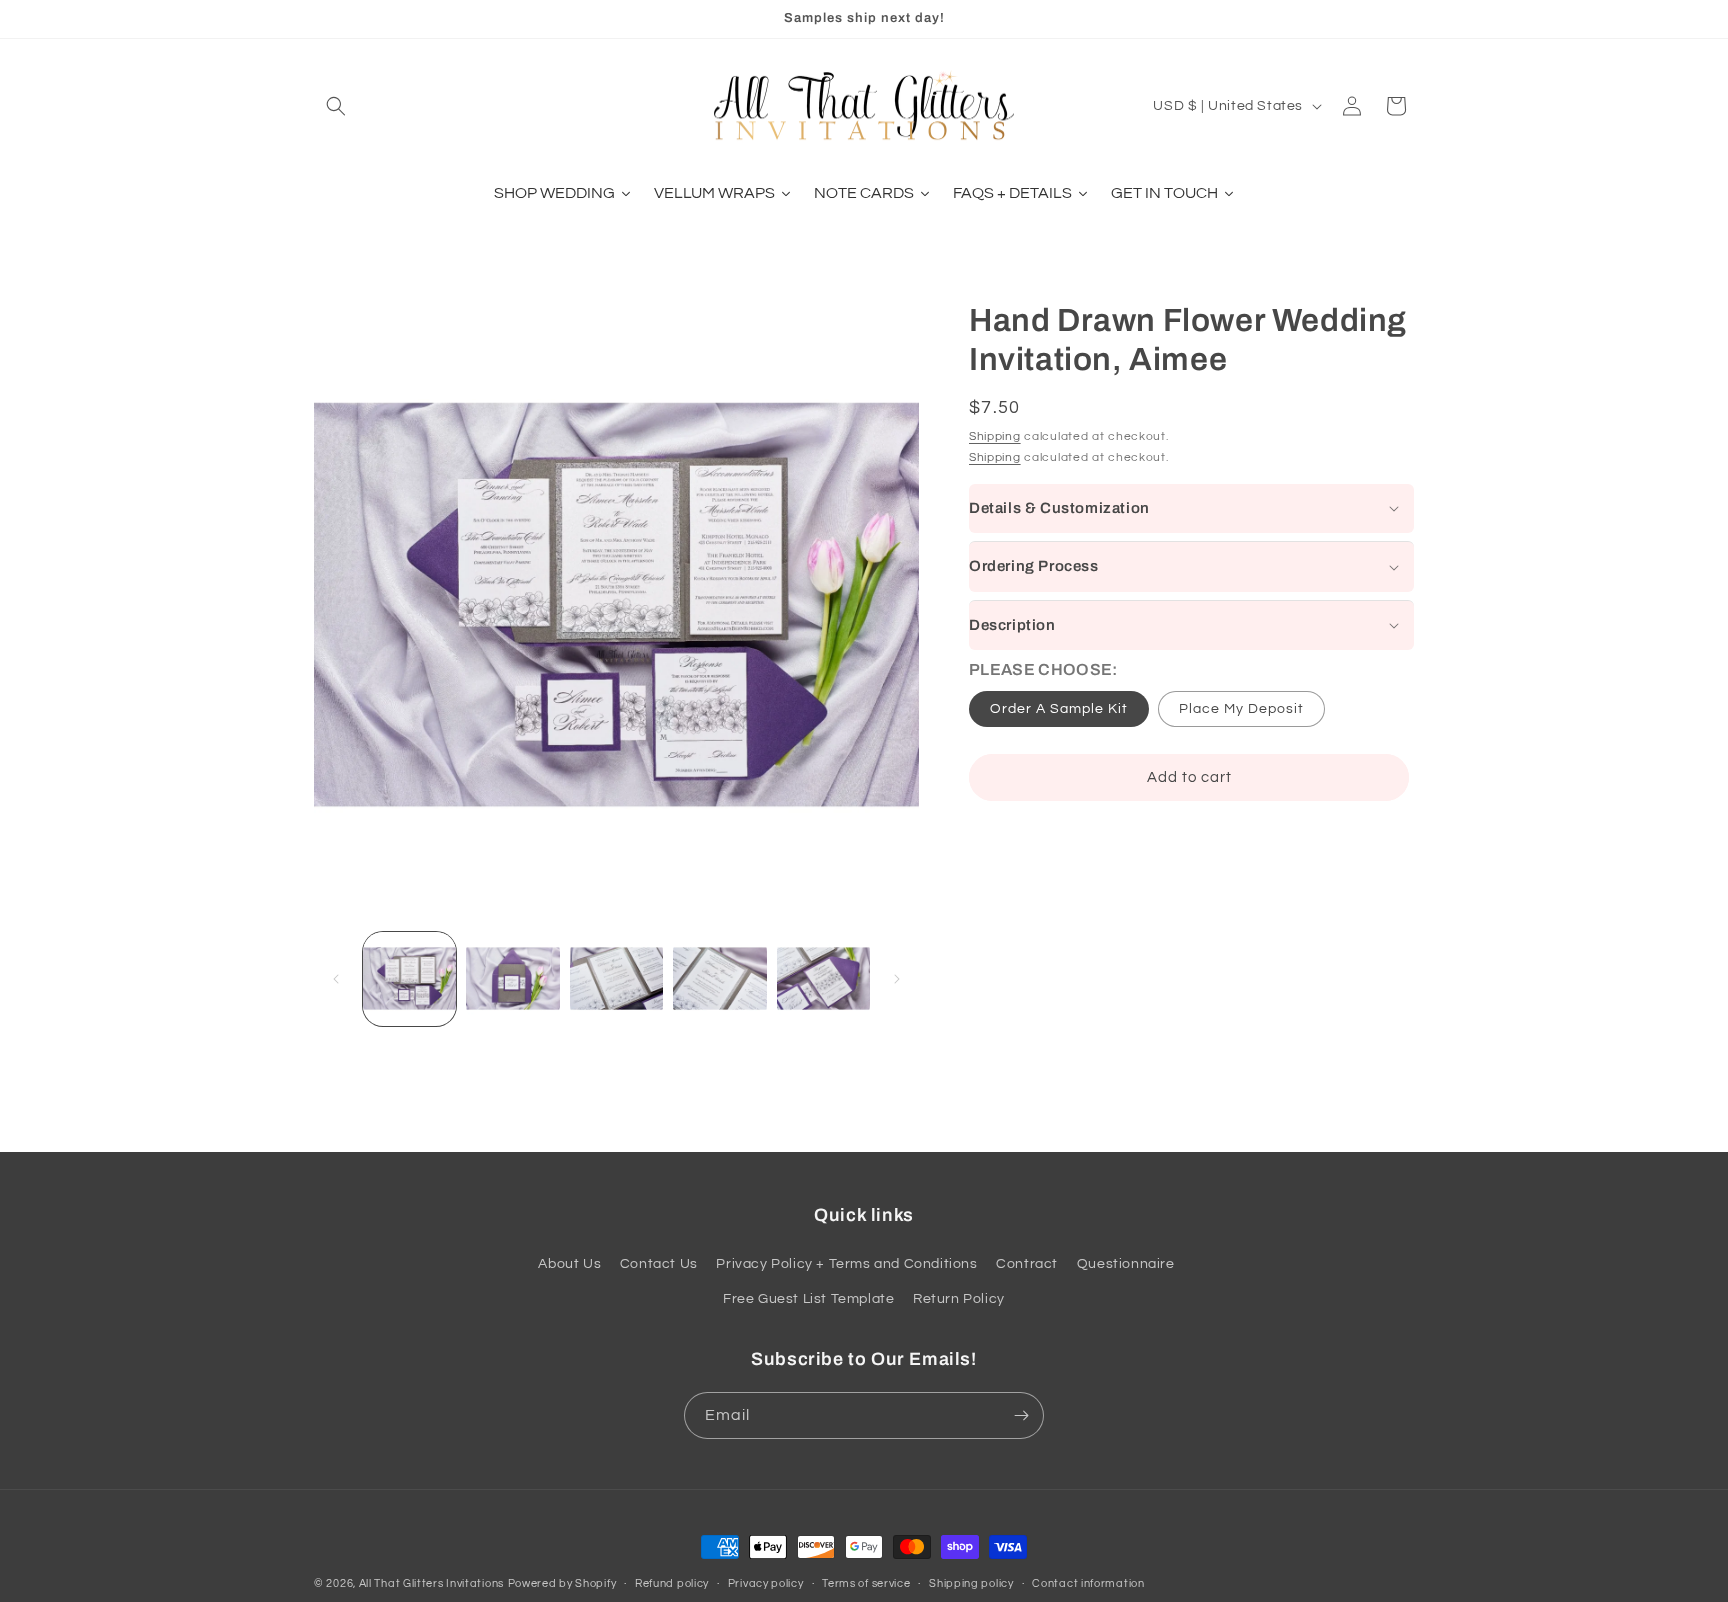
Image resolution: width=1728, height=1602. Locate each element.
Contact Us (659, 1265)
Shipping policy (971, 1582)
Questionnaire (1126, 1265)
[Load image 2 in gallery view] (512, 978)
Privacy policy (766, 1582)
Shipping (995, 436)
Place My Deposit (1241, 709)
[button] (336, 106)
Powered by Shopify (562, 1583)
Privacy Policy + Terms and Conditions (846, 1265)
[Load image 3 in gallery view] (616, 978)
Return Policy (959, 1300)
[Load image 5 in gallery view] (823, 978)
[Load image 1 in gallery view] (409, 978)
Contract (1027, 1265)
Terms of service (866, 1582)
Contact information (1088, 1582)
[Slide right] (897, 979)
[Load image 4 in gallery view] (719, 978)
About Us (569, 1265)
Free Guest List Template (808, 1300)
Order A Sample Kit (1059, 709)
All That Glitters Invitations (431, 1583)
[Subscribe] (1021, 1415)
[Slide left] (336, 979)
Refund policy (672, 1582)
